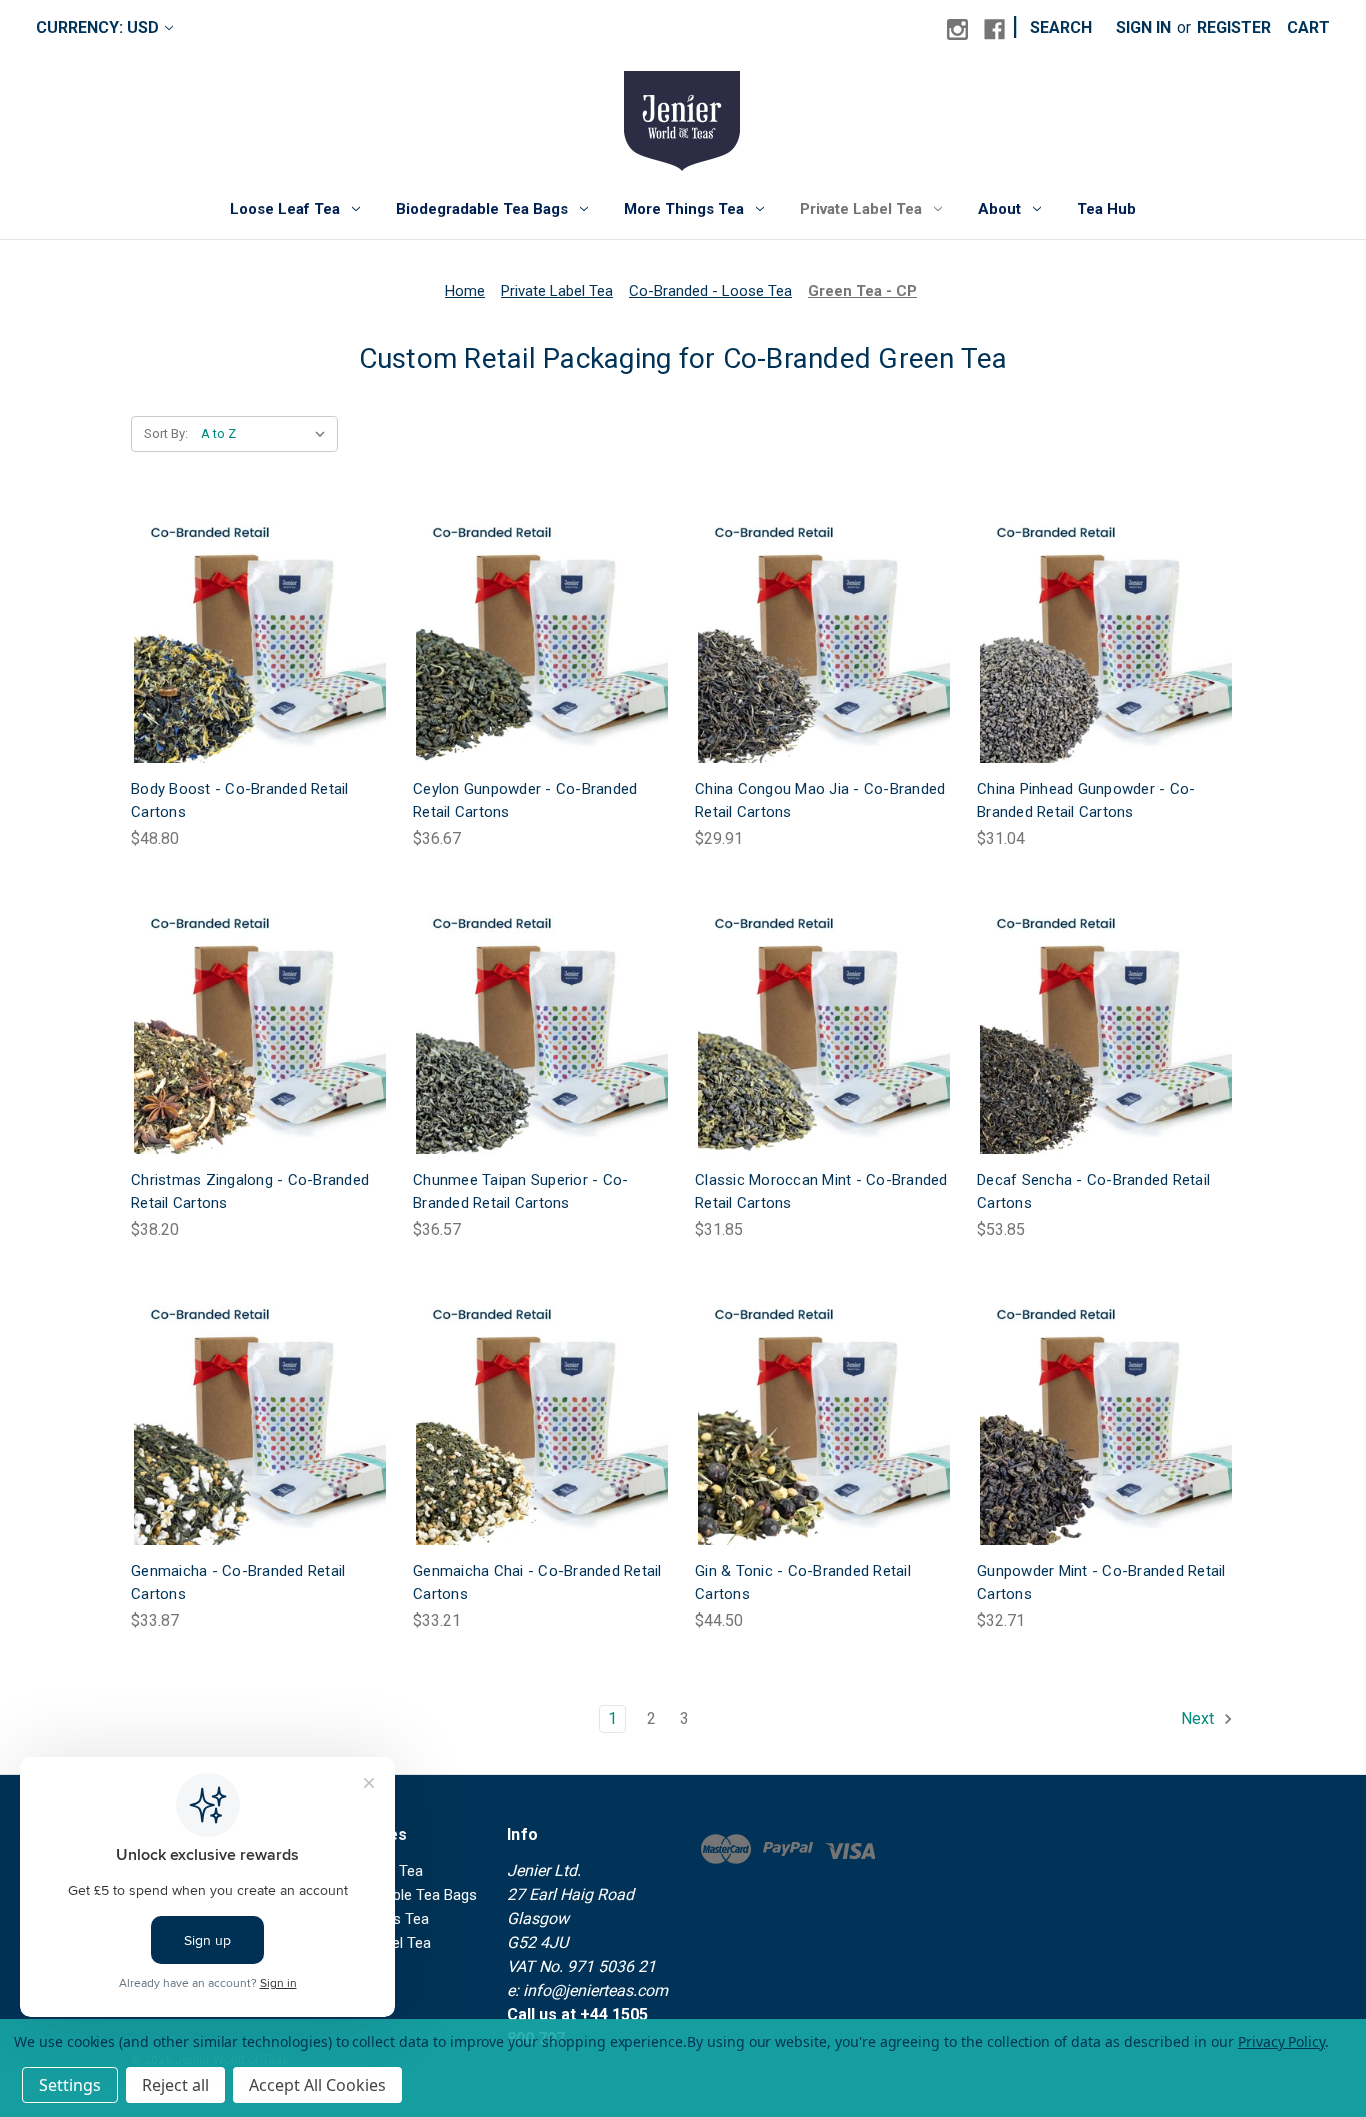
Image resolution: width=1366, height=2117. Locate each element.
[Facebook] (994, 29)
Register (1234, 27)
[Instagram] (957, 29)
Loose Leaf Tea (285, 209)
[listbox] (267, 434)
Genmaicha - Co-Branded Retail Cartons (238, 1582)
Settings (70, 2085)
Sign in (1143, 27)
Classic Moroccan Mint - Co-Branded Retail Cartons (821, 1191)
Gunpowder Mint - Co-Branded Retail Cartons (1101, 1582)
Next (1199, 1718)
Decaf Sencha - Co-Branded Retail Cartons (1093, 1191)
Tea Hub (1106, 209)
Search (1061, 27)
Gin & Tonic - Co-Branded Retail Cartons (803, 1582)
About (999, 209)
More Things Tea (684, 209)
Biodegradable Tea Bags (482, 209)
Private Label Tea (861, 209)
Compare (254, 637)
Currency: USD (97, 27)
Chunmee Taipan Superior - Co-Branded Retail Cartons (520, 1191)
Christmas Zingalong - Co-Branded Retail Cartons (250, 1191)
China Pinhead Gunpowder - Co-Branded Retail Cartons (1086, 800)
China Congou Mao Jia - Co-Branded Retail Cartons (820, 800)
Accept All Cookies (317, 2085)
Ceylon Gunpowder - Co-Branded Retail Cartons (525, 800)
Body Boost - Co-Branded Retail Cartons (240, 800)
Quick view (244, 596)
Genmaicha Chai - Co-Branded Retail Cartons (537, 1582)
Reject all (175, 2085)
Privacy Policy (1281, 2041)
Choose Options (260, 677)
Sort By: (166, 433)
